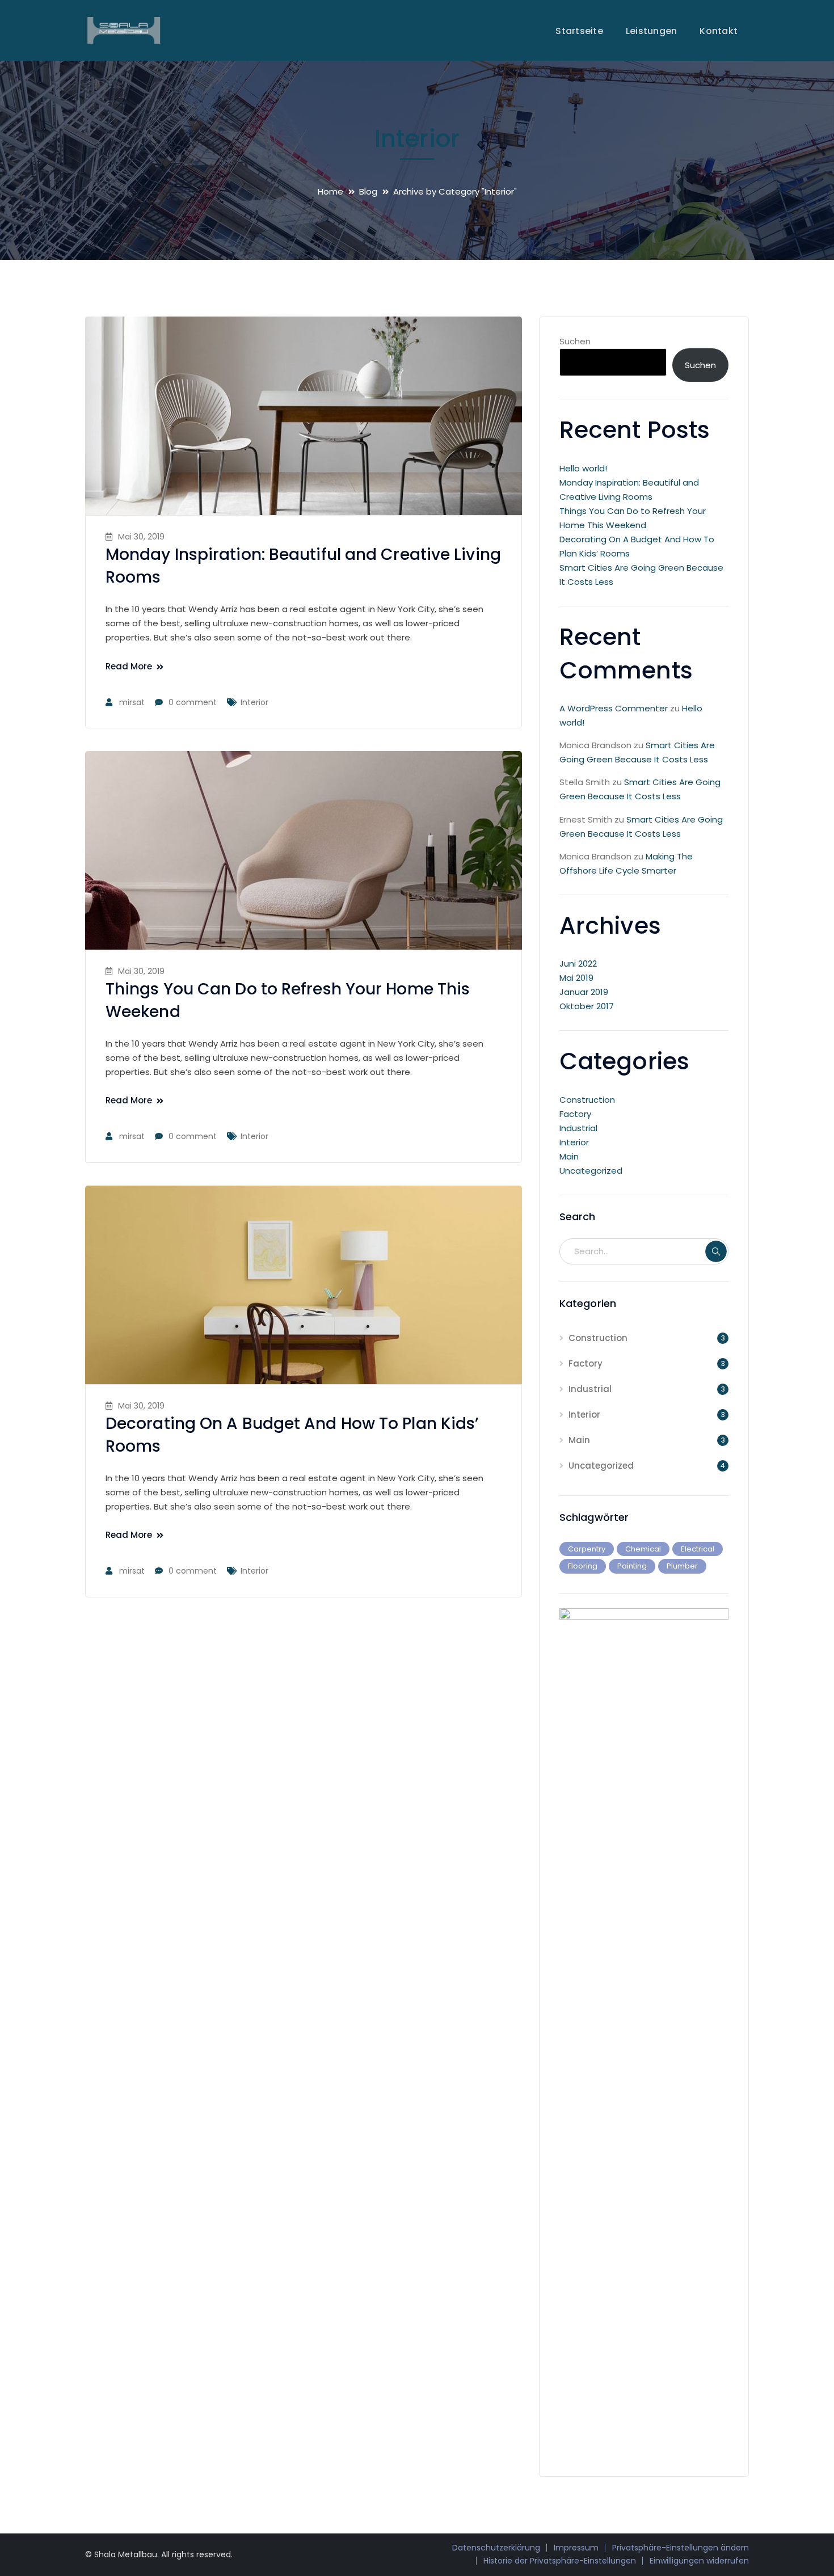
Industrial (578, 1128)
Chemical (643, 1549)
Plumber (682, 1566)
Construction (587, 1100)
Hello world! (583, 468)
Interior (254, 702)
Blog (368, 191)
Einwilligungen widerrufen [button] (699, 2561)
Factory (575, 1114)
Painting (632, 1566)
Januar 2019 (584, 992)
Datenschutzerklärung (496, 2548)
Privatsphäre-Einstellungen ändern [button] (681, 2548)
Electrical (698, 1549)
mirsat (132, 702)
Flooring (583, 1566)
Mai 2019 (576, 978)
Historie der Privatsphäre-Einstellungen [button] (560, 2561)
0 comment (193, 702)
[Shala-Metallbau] (123, 30)
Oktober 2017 (587, 1006)
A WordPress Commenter (614, 708)
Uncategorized (591, 1171)
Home (330, 191)
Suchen (575, 341)
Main (569, 1156)
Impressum (576, 2548)
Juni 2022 (578, 964)
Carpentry (587, 1549)
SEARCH (716, 1251)
